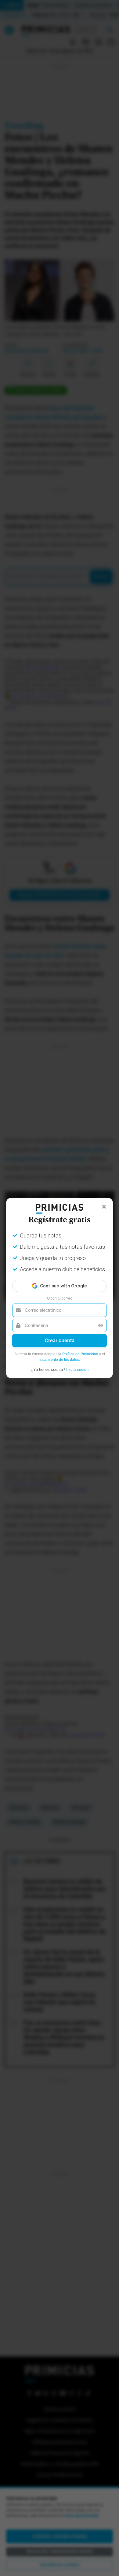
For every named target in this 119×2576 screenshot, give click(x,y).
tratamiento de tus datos (59, 1360)
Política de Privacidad (80, 1354)
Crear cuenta (60, 1341)
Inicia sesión (77, 1369)
